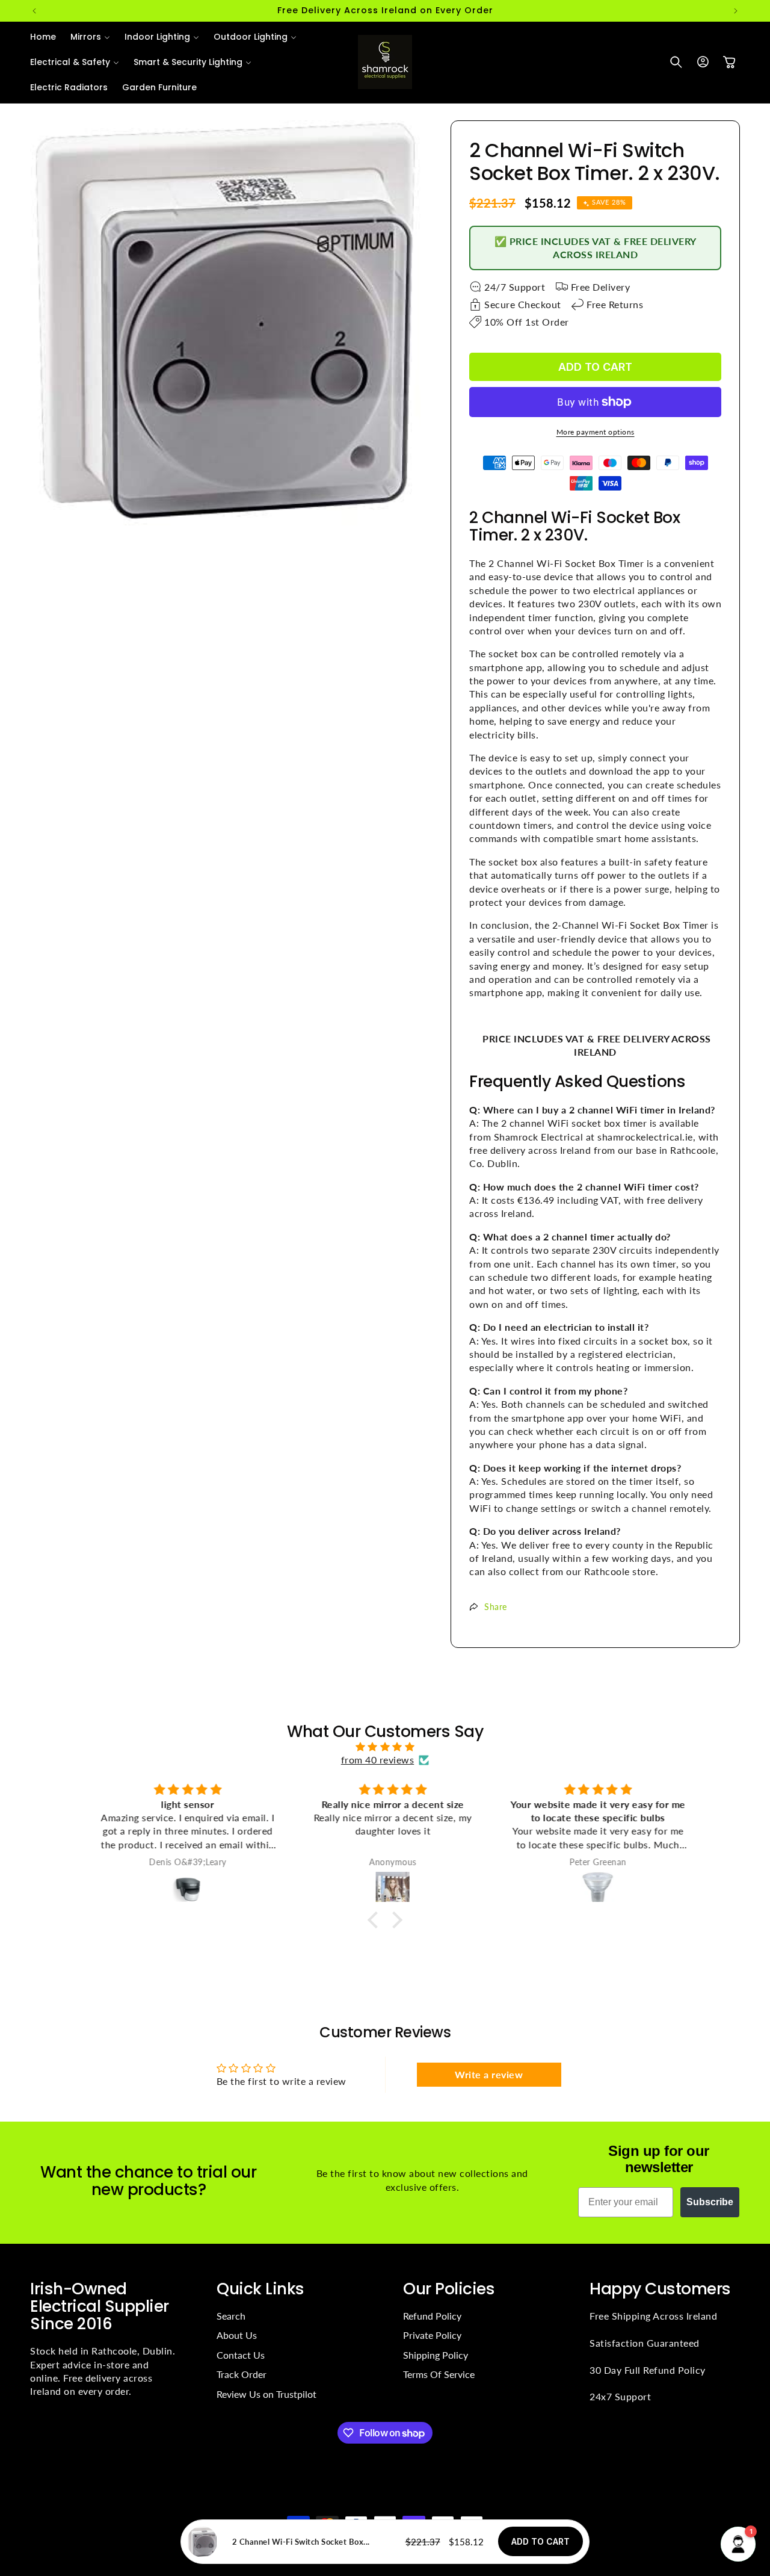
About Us (237, 2335)
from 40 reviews (378, 1760)
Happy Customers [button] (660, 2289)
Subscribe (710, 2202)
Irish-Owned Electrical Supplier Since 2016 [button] (100, 2306)
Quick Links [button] (260, 2289)
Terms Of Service (439, 2374)
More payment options (596, 432)
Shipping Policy (436, 2355)
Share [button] (496, 1607)
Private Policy (432, 2335)
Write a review (489, 2074)
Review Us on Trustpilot (266, 2394)
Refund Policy (432, 2316)
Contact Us (241, 2355)
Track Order (242, 2374)
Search (231, 2316)
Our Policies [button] (449, 2289)
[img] (385, 1747)
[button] (90, 37)
